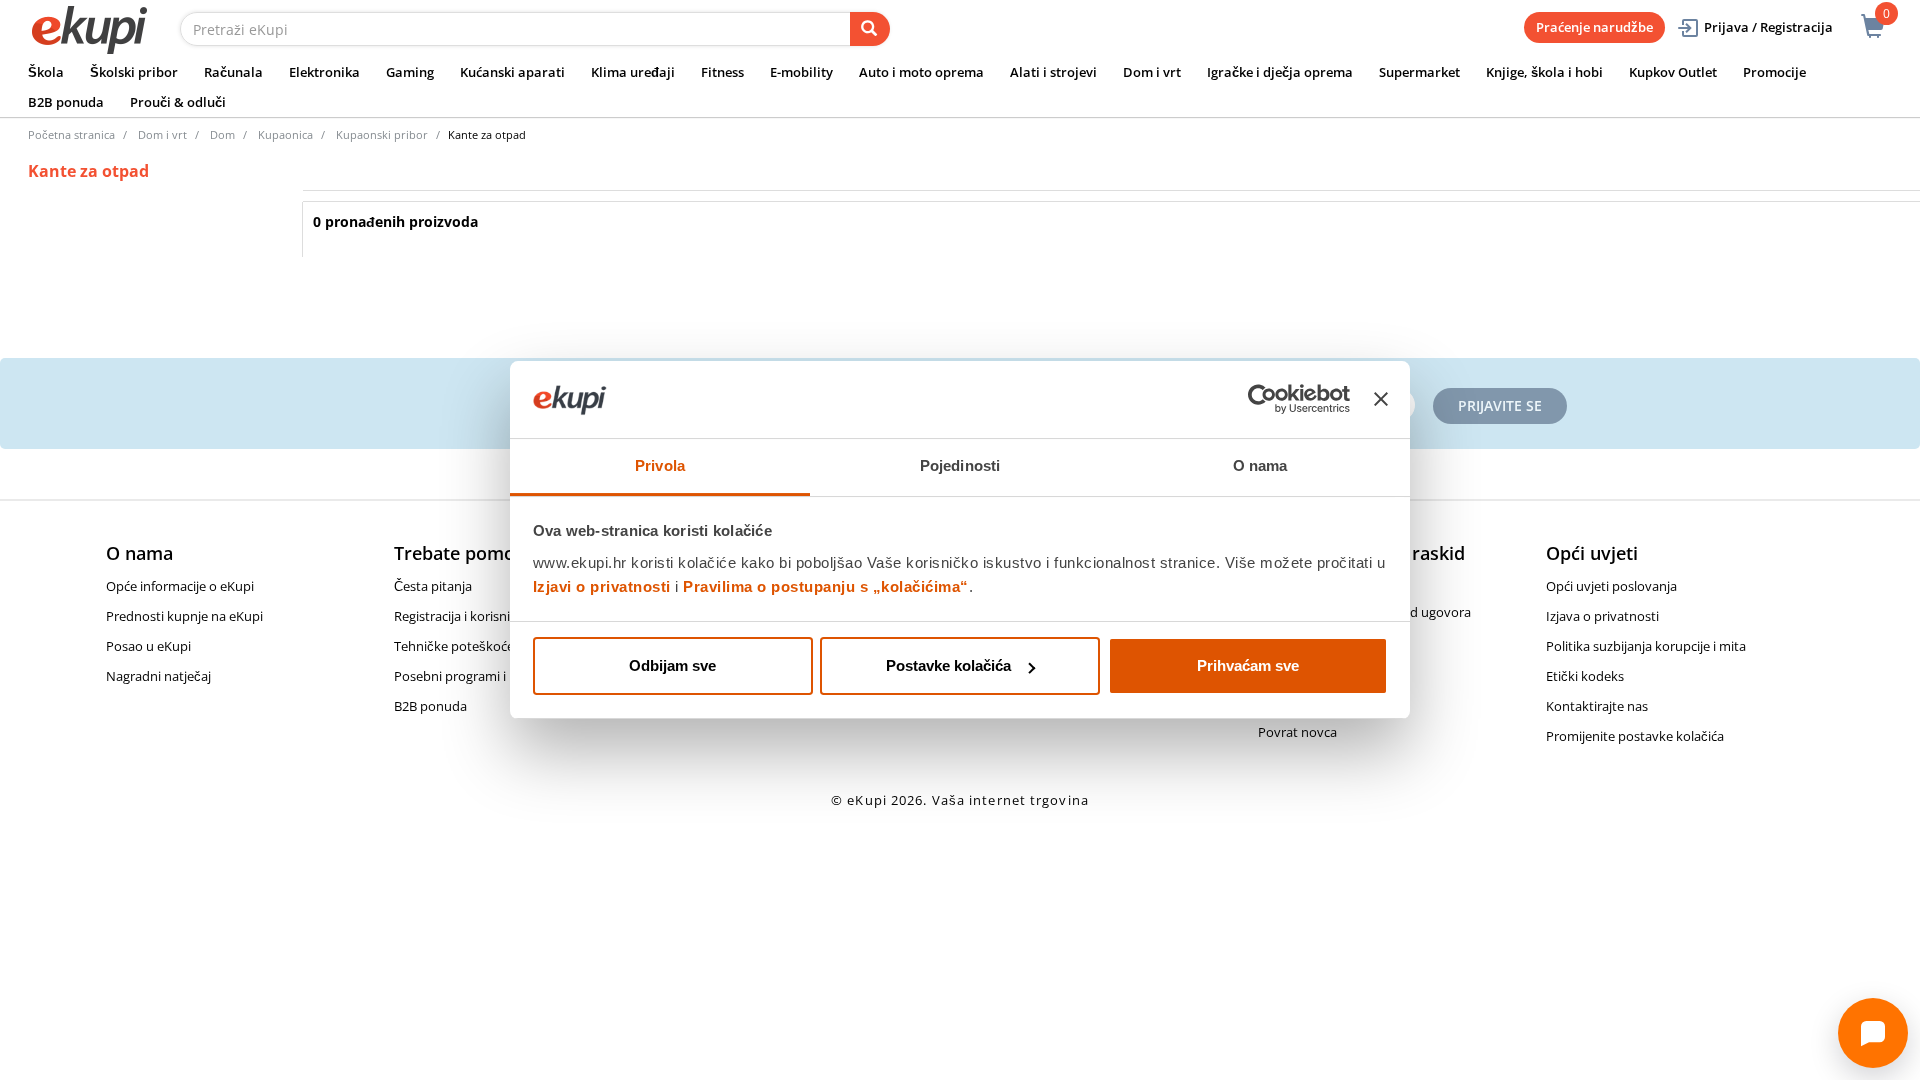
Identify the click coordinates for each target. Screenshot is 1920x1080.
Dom (222, 134)
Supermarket (1419, 72)
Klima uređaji (633, 72)
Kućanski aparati (512, 72)
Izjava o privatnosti (1602, 616)
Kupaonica (285, 134)
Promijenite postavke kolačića (1635, 736)
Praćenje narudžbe (1594, 27)
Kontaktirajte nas (1597, 706)
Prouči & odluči (178, 102)
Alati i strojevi (1053, 72)
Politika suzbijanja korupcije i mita (1646, 646)
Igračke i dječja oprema (1280, 72)
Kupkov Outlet (1673, 72)
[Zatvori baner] (1381, 400)
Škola (46, 72)
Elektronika (324, 72)
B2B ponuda (66, 102)
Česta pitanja (433, 586)
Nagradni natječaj (158, 676)
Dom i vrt (1152, 72)
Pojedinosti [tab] (960, 465)
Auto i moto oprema (921, 72)
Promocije (1774, 72)
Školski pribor (134, 72)
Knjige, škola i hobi (1544, 72)
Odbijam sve (672, 665)
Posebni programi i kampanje (481, 676)
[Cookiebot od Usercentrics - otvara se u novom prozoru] (1262, 400)
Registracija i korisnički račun (479, 616)
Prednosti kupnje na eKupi (184, 616)
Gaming (410, 72)
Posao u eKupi (148, 646)
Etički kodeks (1585, 676)
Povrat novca (1297, 732)
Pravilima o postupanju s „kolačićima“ (826, 586)
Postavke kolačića (948, 665)
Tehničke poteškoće (454, 646)
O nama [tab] (1260, 465)
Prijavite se (1500, 405)
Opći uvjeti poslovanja (1611, 586)
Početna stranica (71, 134)
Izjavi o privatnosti (602, 586)
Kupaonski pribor (382, 134)
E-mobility (801, 72)
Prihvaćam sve (1248, 665)
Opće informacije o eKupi (180, 586)
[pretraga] (870, 29)
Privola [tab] (660, 465)
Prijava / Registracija (1768, 27)
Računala (233, 72)
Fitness (722, 72)
